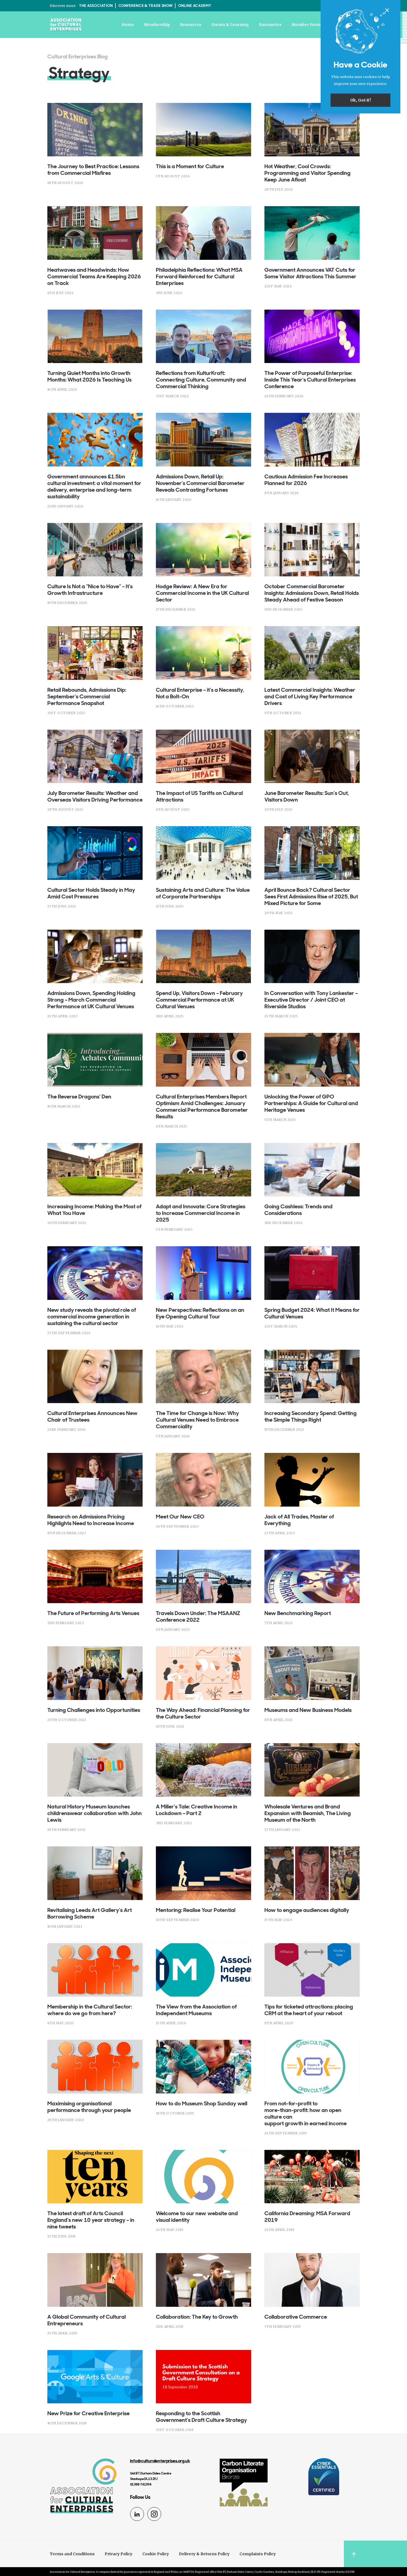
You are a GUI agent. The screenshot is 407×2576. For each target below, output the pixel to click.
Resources (191, 25)
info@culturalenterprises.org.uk (160, 2461)
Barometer (270, 25)
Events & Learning (230, 25)
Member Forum (307, 25)
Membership (157, 25)
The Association (96, 6)
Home (128, 25)
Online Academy (195, 6)
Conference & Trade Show (146, 6)
